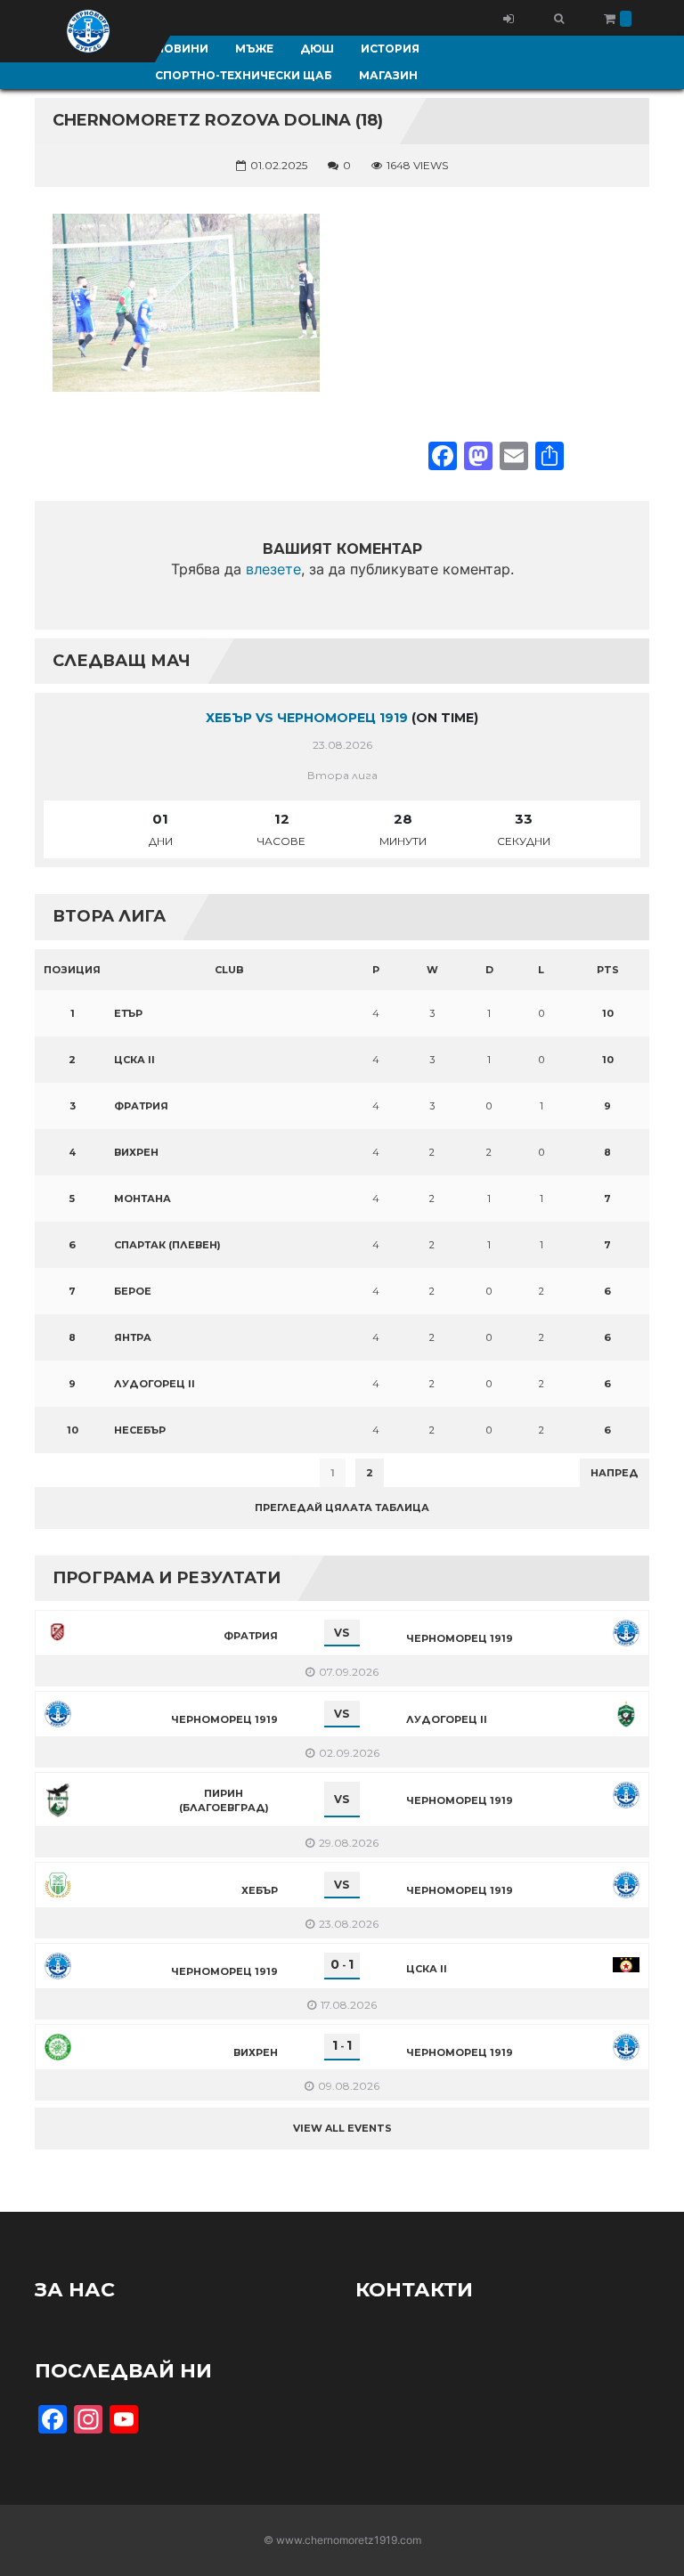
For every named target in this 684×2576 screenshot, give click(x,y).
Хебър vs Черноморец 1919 (307, 718)
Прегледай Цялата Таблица (342, 1507)
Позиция (72, 970)
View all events (342, 2128)
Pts (608, 970)
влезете (273, 569)
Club (229, 970)
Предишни (79, 1473)
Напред (615, 1473)
